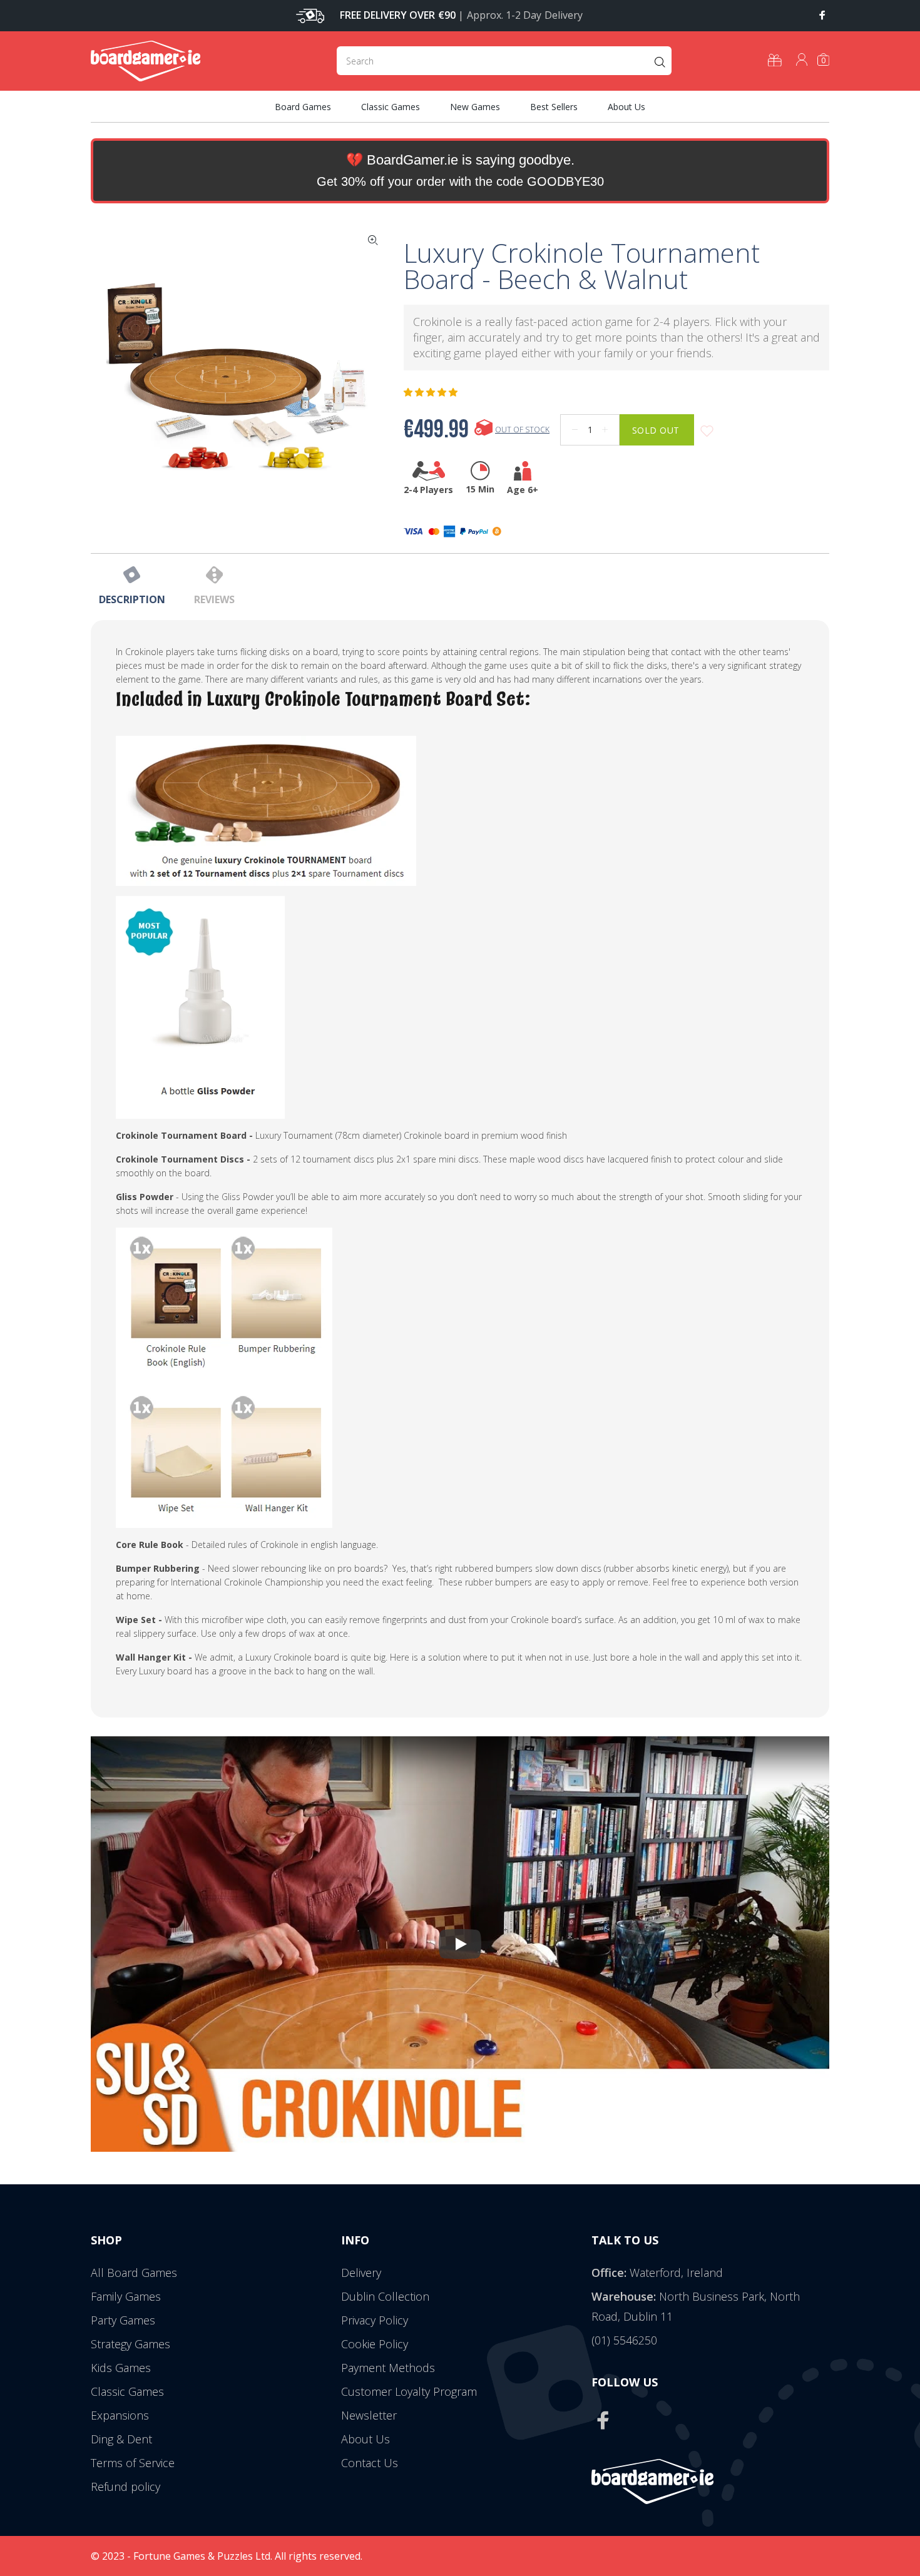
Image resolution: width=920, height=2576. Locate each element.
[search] (504, 61)
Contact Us (370, 2463)
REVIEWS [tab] (214, 599)
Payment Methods (388, 2368)
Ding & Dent (121, 2439)
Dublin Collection (385, 2296)
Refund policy (125, 2487)
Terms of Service (133, 2463)
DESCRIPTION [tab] (132, 599)
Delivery (361, 2273)
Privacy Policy (375, 2320)
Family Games (126, 2296)
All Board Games (134, 2273)
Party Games (123, 2320)
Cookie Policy (375, 2344)
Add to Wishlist (707, 431)
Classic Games (127, 2391)
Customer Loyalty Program (409, 2391)
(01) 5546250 (624, 2340)
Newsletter (369, 2415)
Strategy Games (130, 2344)
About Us (365, 2439)
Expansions (120, 2415)
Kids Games (121, 2368)
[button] (432, 392)
